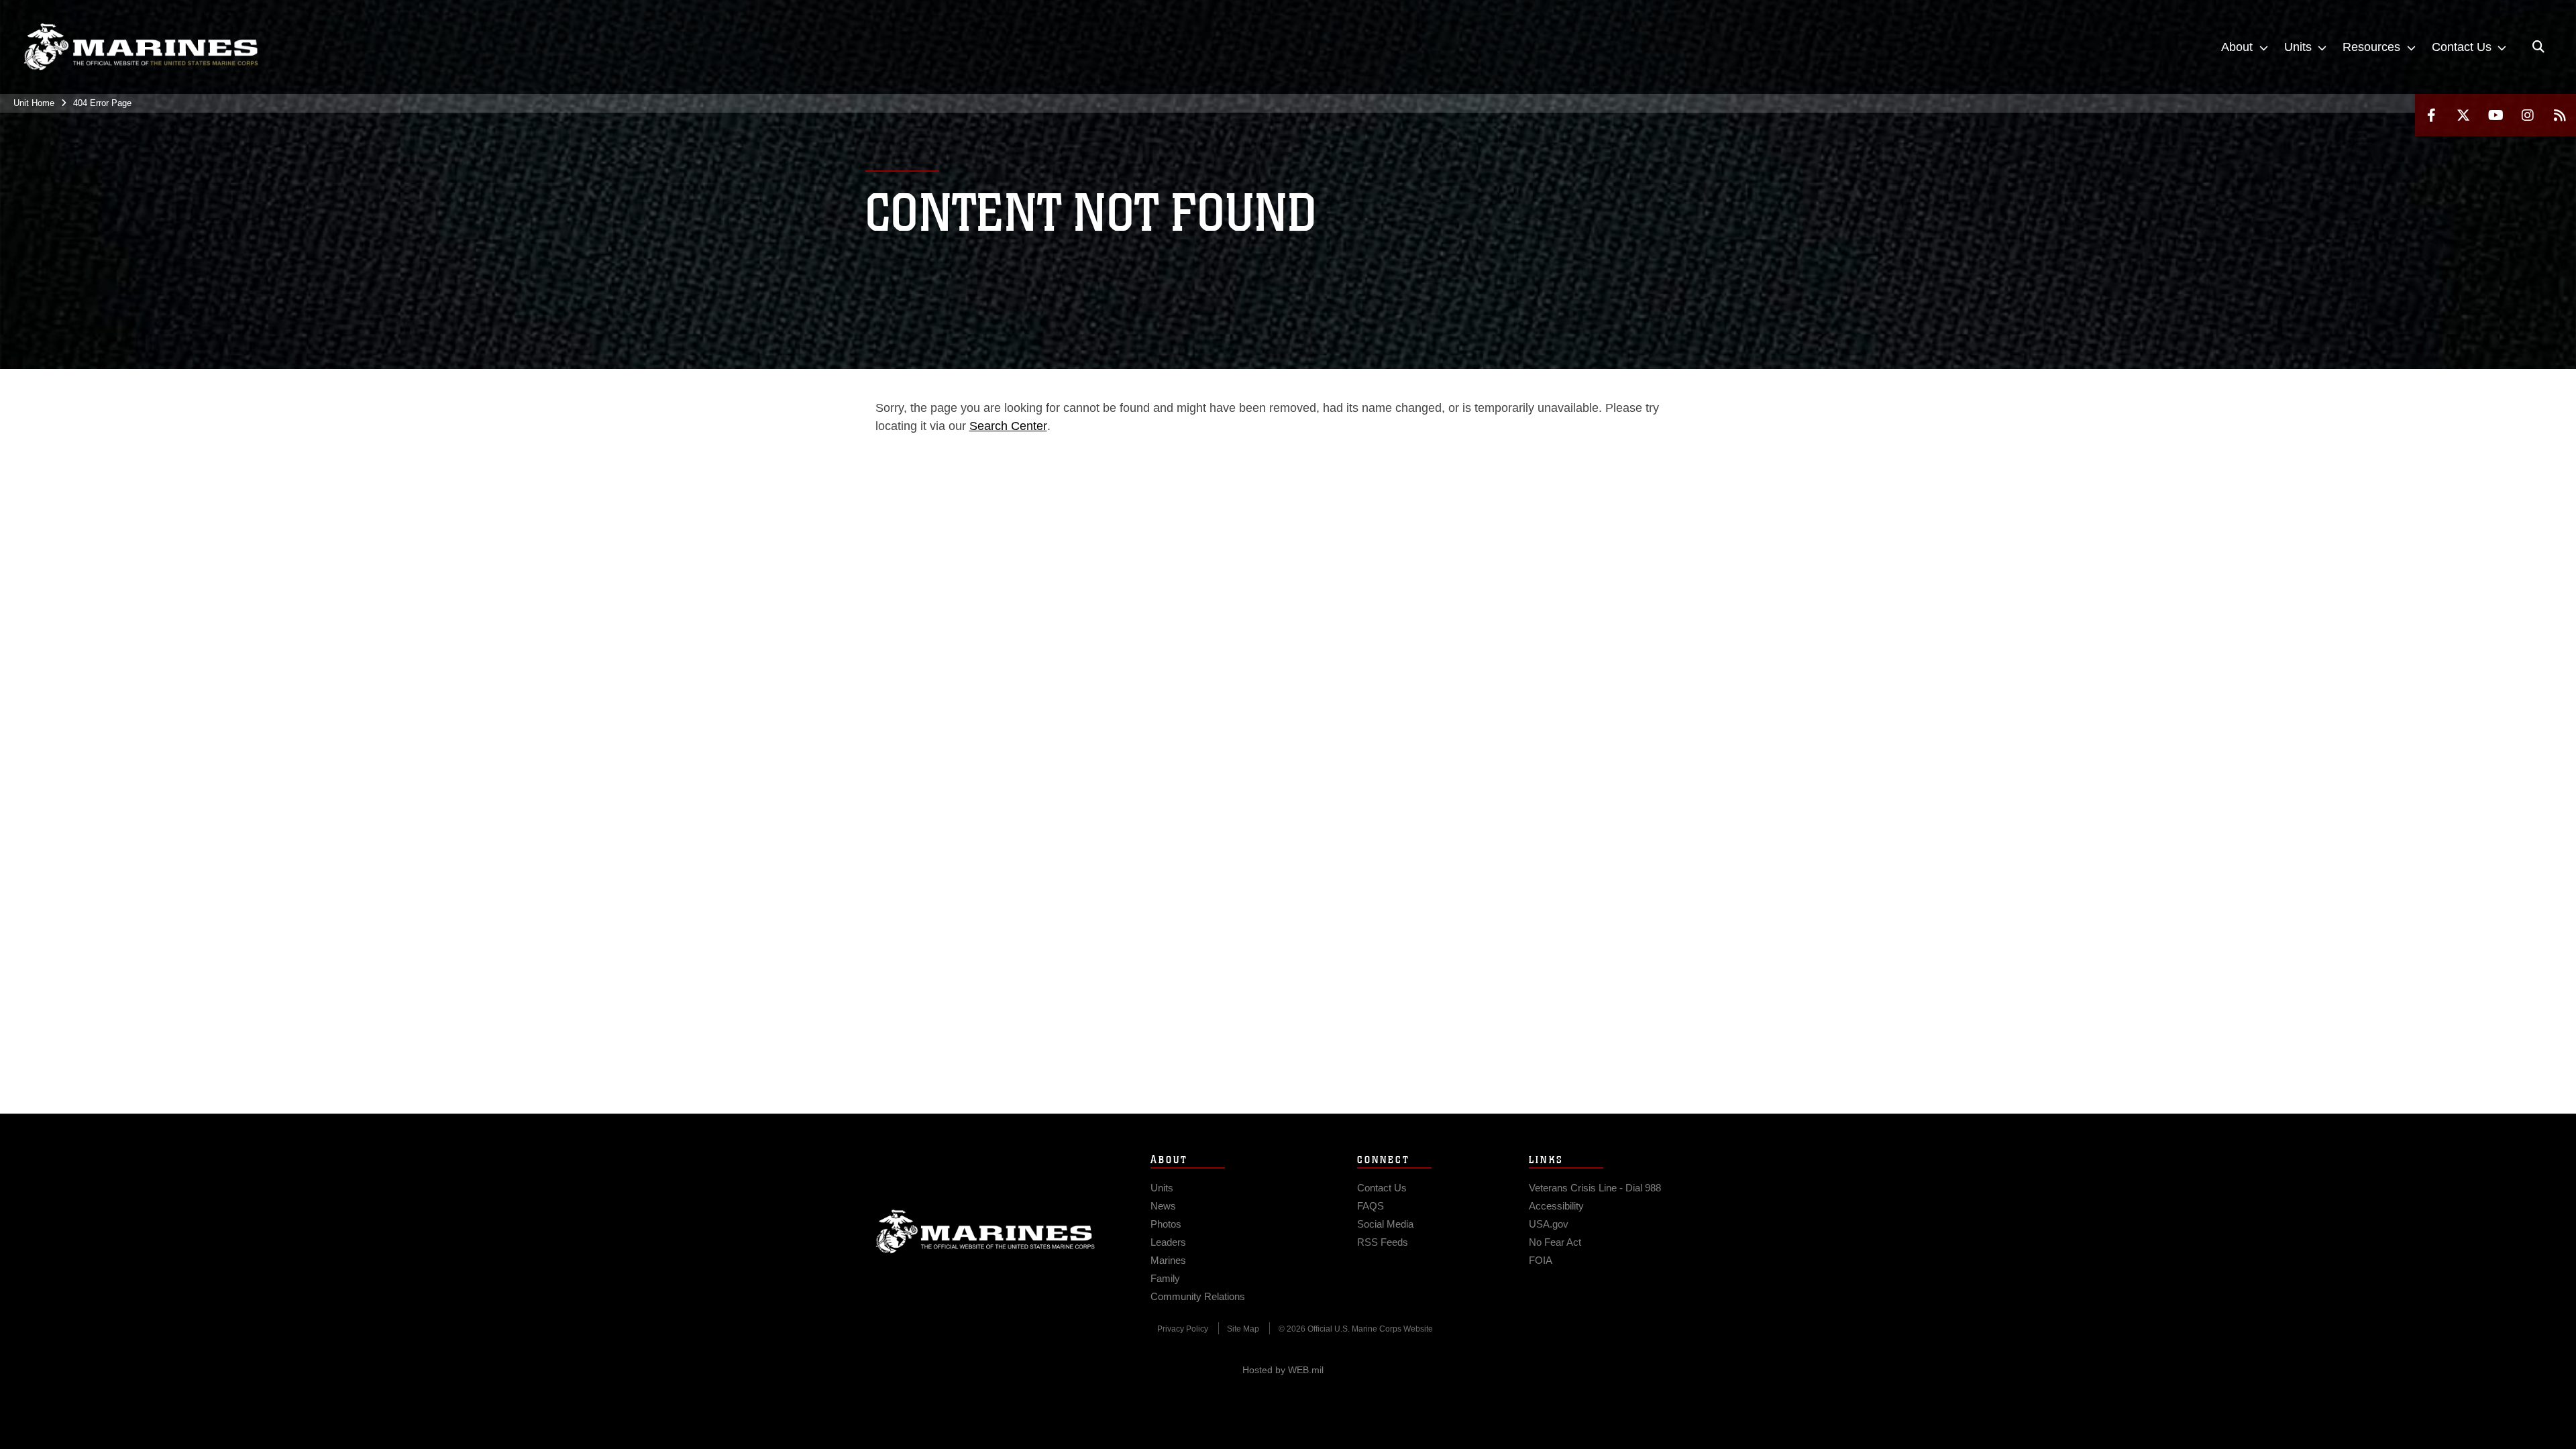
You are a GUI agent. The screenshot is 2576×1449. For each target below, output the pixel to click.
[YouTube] (2495, 115)
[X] (2463, 115)
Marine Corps (985, 1232)
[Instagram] (2528, 115)
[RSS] (2560, 115)
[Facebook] (2431, 115)
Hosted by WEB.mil (1283, 1370)
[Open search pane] (2538, 47)
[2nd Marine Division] (141, 47)
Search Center (1008, 426)
